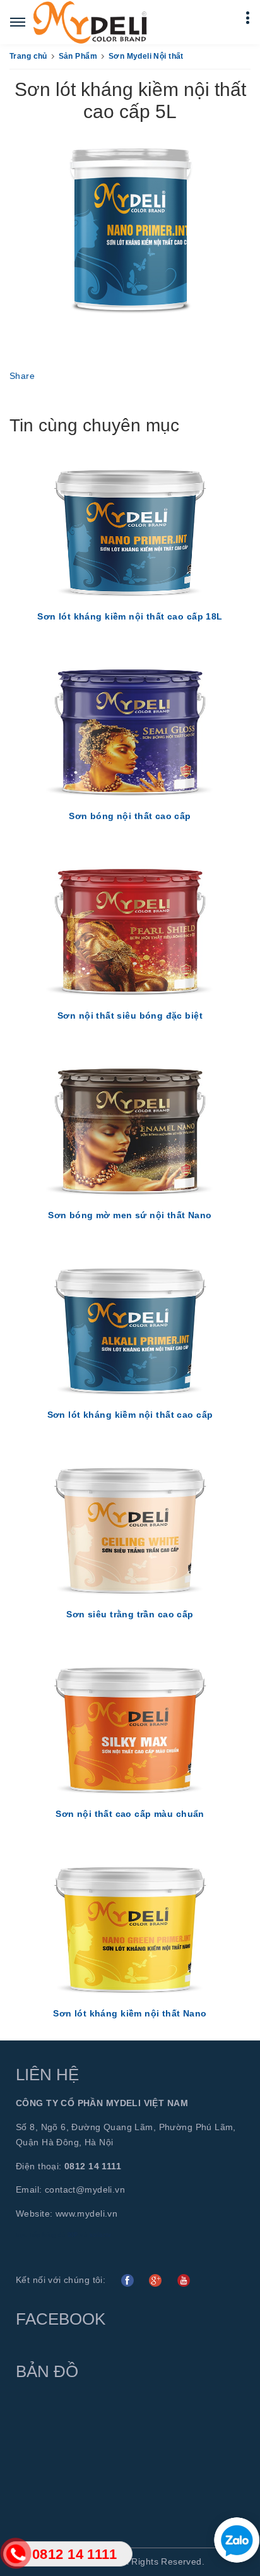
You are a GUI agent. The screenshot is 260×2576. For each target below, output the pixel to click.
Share (22, 376)
